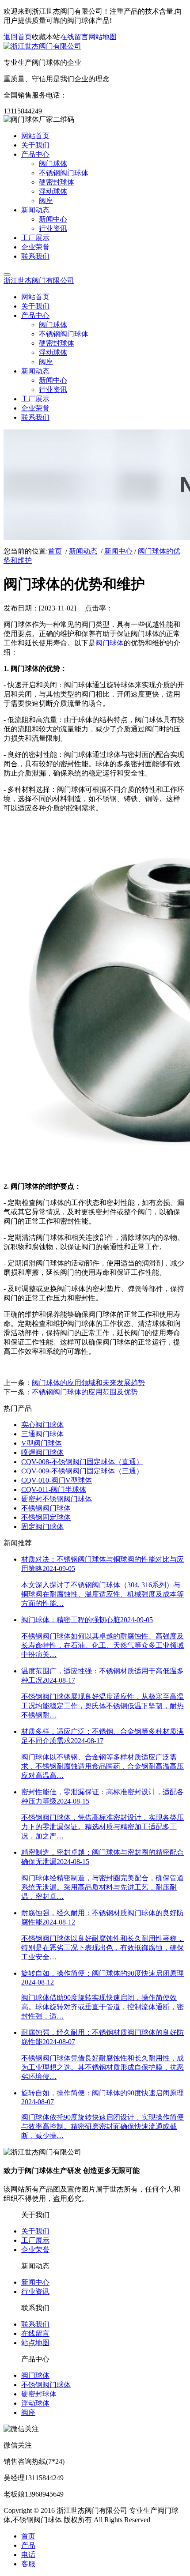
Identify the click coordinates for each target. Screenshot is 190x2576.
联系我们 (35, 2324)
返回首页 (18, 37)
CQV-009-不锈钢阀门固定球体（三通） (82, 1471)
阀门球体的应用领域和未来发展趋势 (88, 1383)
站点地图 (35, 2343)
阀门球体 (110, 643)
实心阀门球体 (42, 1425)
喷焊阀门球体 (42, 1452)
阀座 (28, 2412)
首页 (55, 551)
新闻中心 (118, 551)
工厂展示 (35, 2240)
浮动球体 (35, 2403)
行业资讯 (35, 2292)
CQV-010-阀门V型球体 (57, 1480)
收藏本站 (46, 37)
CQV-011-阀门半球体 (54, 1489)
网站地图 (103, 37)
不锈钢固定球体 (46, 1517)
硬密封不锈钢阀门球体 (57, 1499)
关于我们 (35, 2231)
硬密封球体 (39, 2394)
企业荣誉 (35, 2250)
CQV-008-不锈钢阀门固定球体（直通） (82, 1462)
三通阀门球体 (42, 1434)
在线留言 (74, 37)
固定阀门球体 (42, 1527)
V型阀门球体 (42, 1443)
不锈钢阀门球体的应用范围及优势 (85, 1392)
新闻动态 (83, 551)
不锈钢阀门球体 (46, 1508)
